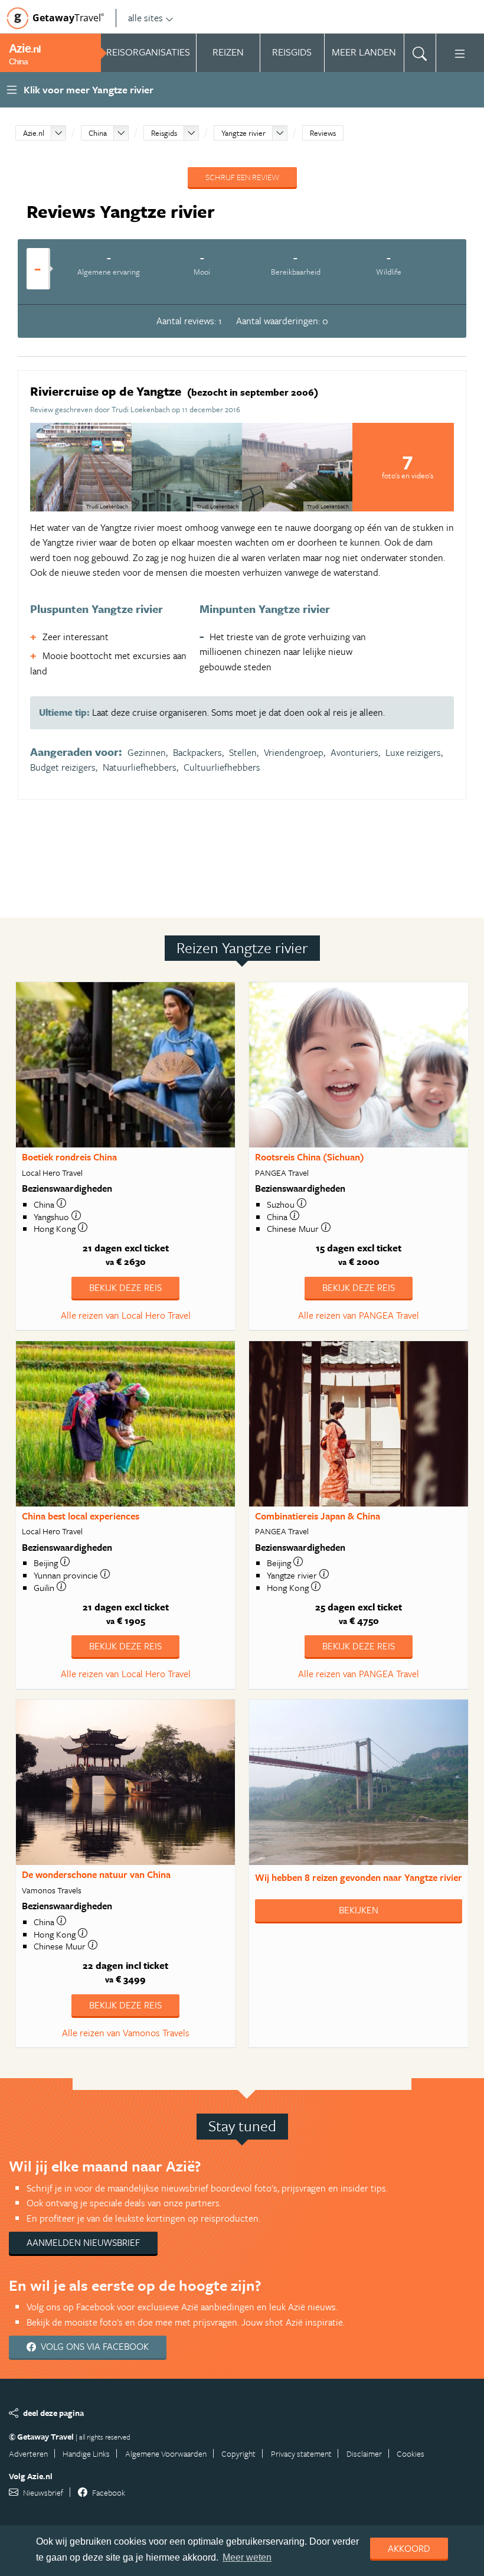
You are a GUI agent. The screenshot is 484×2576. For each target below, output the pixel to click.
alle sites (145, 18)
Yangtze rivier (243, 133)
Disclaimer (364, 2453)
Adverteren (28, 2453)
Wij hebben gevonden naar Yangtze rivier (359, 1877)
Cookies (411, 2453)
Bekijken (359, 1910)
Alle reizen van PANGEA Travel (359, 1315)
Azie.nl (34, 133)
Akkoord (409, 2548)
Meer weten (247, 2557)
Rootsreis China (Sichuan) (310, 1157)
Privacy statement (301, 2453)
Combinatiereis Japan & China (318, 1516)
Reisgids (164, 133)
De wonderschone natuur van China (96, 1874)
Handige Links (86, 2453)
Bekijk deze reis (125, 1287)
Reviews (323, 133)
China (98, 133)
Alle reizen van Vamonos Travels (126, 2033)
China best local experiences (81, 1516)
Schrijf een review (242, 177)
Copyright (238, 2453)
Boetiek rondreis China (69, 1157)
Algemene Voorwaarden (166, 2453)
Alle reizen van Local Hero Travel (126, 1315)
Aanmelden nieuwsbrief (83, 2242)
